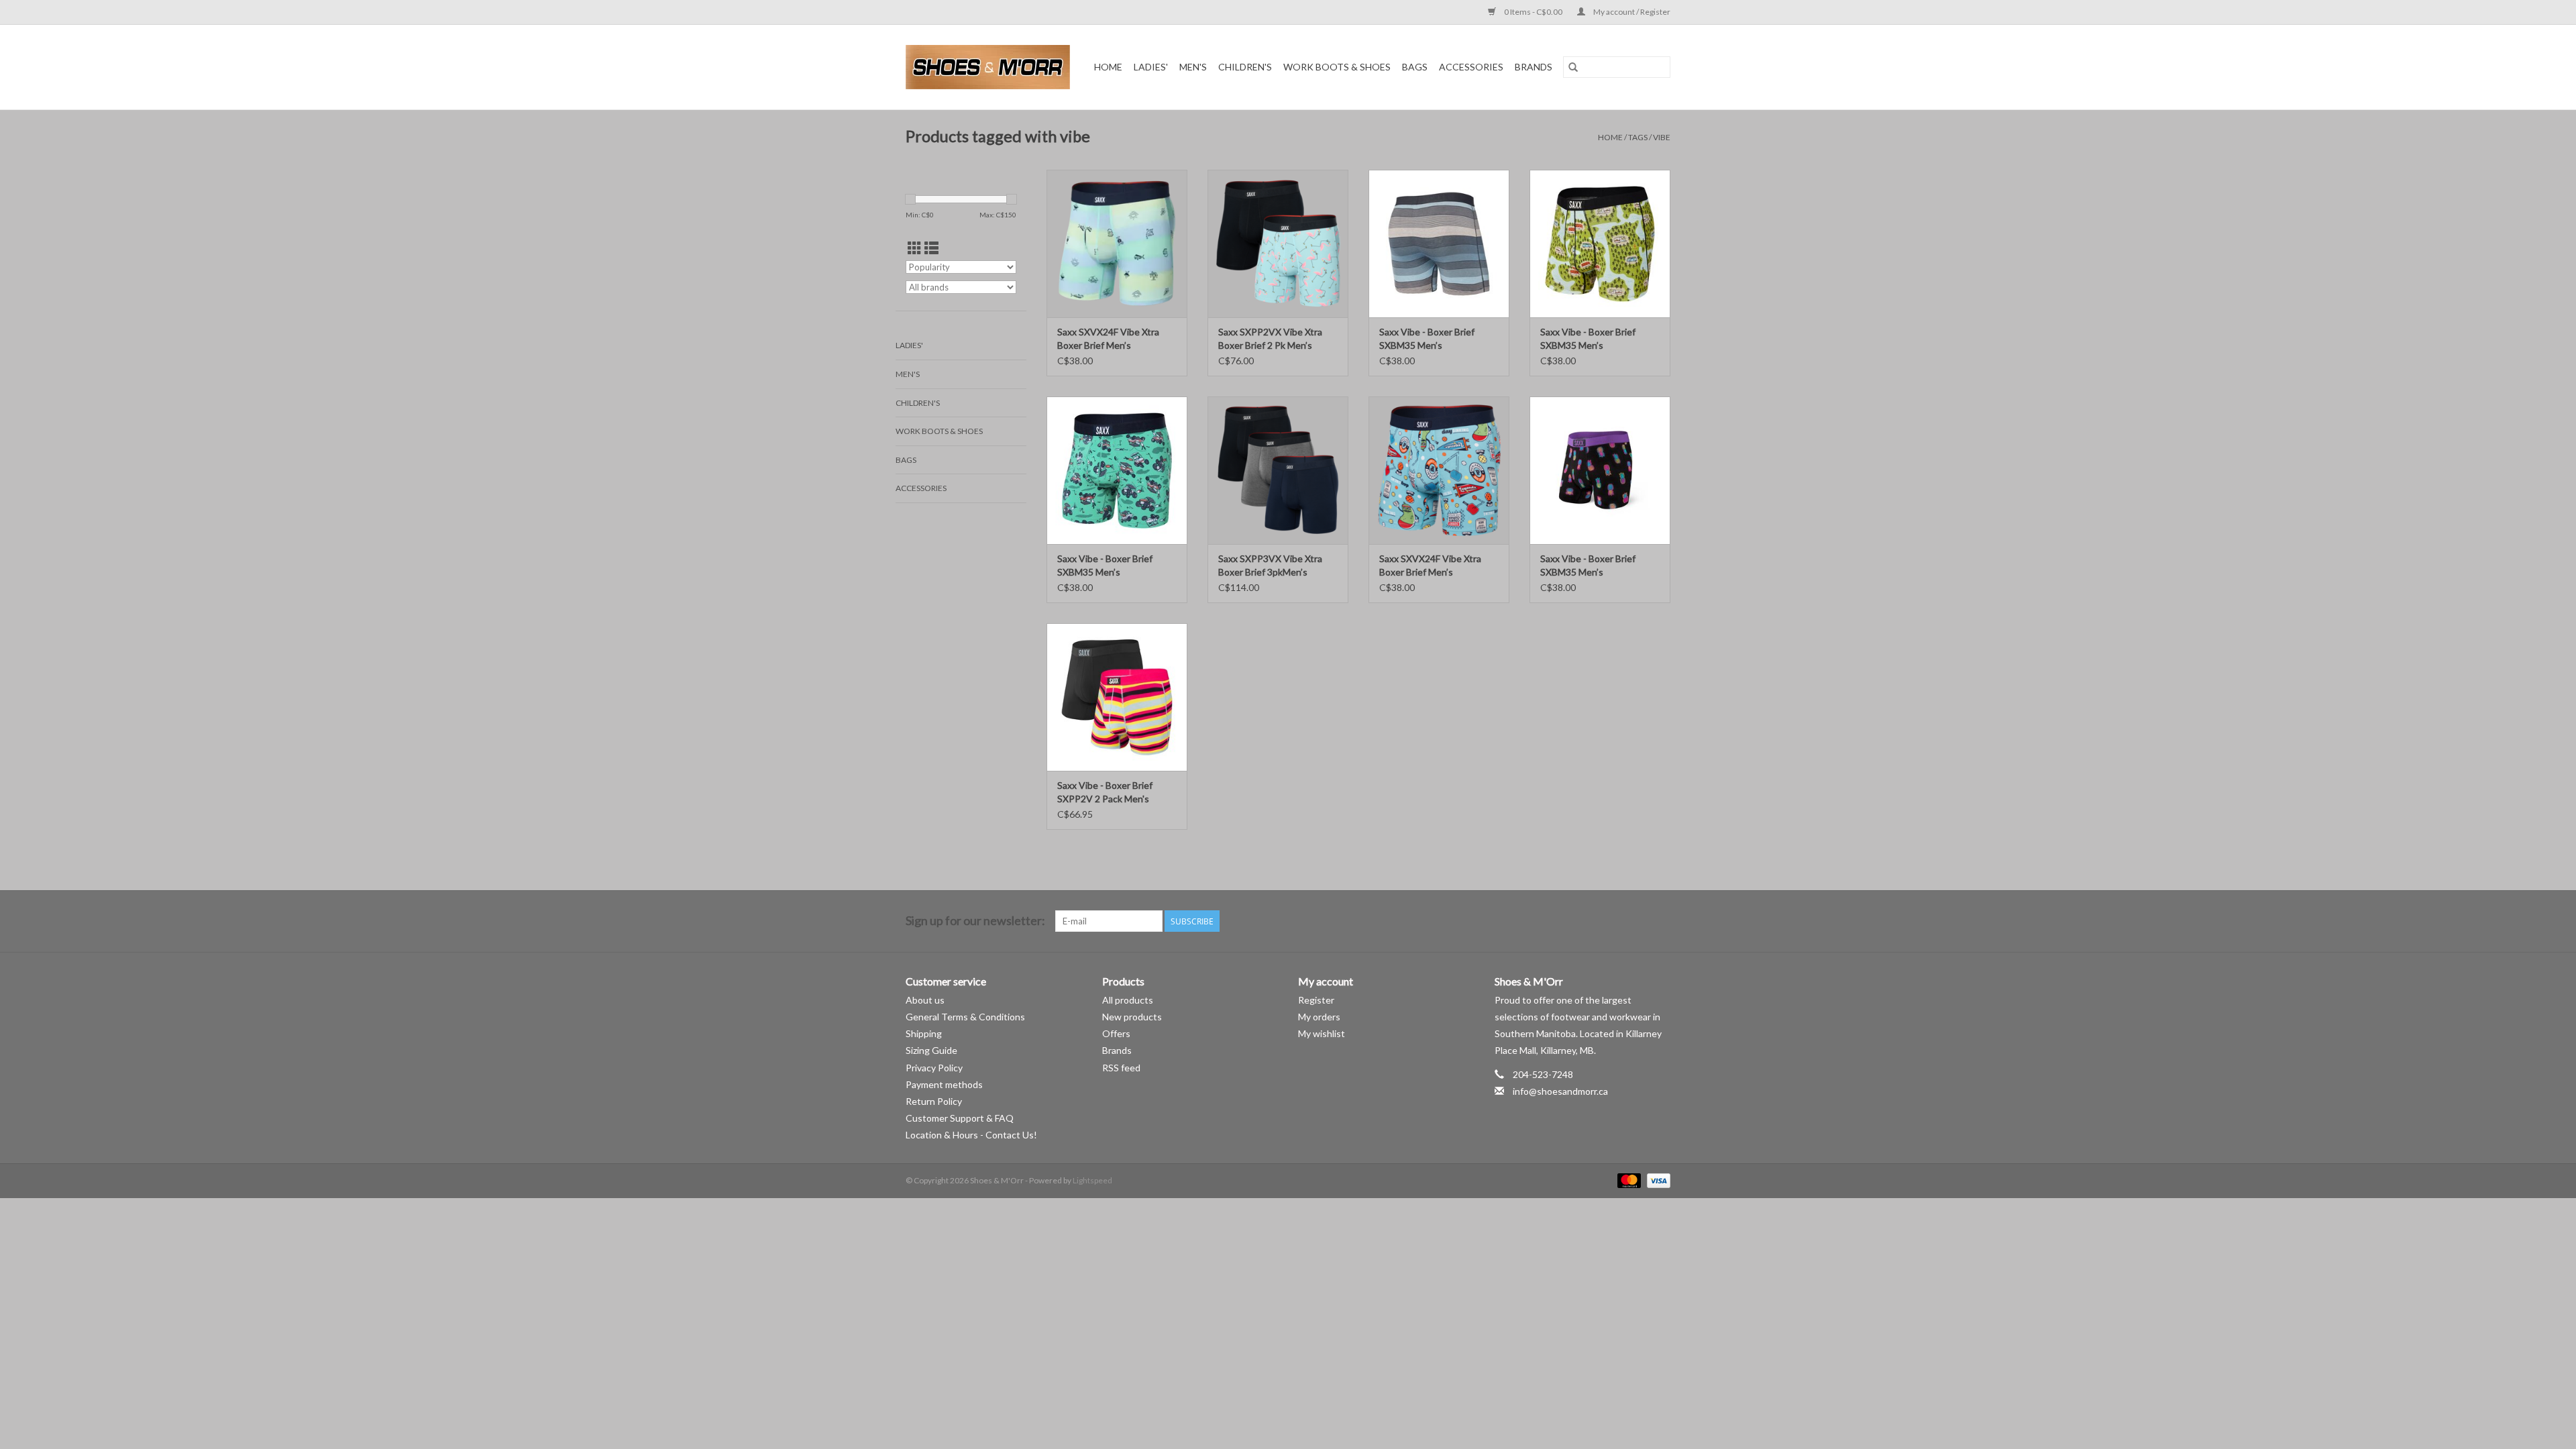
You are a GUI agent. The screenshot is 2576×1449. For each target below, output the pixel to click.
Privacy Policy (934, 1068)
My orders (1319, 1017)
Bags (1415, 67)
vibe (1662, 137)
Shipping (924, 1033)
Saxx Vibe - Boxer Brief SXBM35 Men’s (1427, 338)
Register (1316, 1000)
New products (1132, 1017)
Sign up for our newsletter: (975, 921)
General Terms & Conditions (965, 1017)
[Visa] (1656, 1180)
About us (925, 1000)
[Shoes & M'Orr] (990, 67)
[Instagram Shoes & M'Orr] (1660, 921)
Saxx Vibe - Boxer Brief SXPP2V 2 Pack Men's (1105, 792)
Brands (1534, 67)
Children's (1245, 67)
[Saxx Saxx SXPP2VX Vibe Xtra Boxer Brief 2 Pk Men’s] (1278, 244)
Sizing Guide (931, 1050)
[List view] (931, 248)
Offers (1116, 1033)
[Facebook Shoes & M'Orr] (1636, 921)
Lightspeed (1092, 1180)
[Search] (1573, 67)
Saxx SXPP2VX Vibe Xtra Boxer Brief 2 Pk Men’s (1270, 338)
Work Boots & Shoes (1337, 67)
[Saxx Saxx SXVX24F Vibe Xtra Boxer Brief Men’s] (1117, 244)
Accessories (1471, 67)
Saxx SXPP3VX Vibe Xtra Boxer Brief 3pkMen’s (1270, 565)
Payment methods (944, 1084)
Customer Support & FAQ (960, 1118)
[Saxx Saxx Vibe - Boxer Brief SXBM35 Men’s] (1439, 244)
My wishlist (1322, 1033)
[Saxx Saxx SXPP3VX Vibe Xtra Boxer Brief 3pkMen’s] (1278, 470)
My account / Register (1631, 12)
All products (1128, 1000)
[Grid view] (915, 248)
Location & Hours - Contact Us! (971, 1135)
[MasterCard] (1627, 1180)
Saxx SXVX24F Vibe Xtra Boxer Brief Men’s (1108, 338)
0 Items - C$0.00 (1533, 12)
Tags (1638, 137)
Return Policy (934, 1101)
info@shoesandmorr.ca (1560, 1091)
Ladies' (1151, 67)
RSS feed (1121, 1068)
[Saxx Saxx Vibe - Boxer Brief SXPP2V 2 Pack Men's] (1117, 697)
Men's (1193, 67)
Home (1108, 67)
